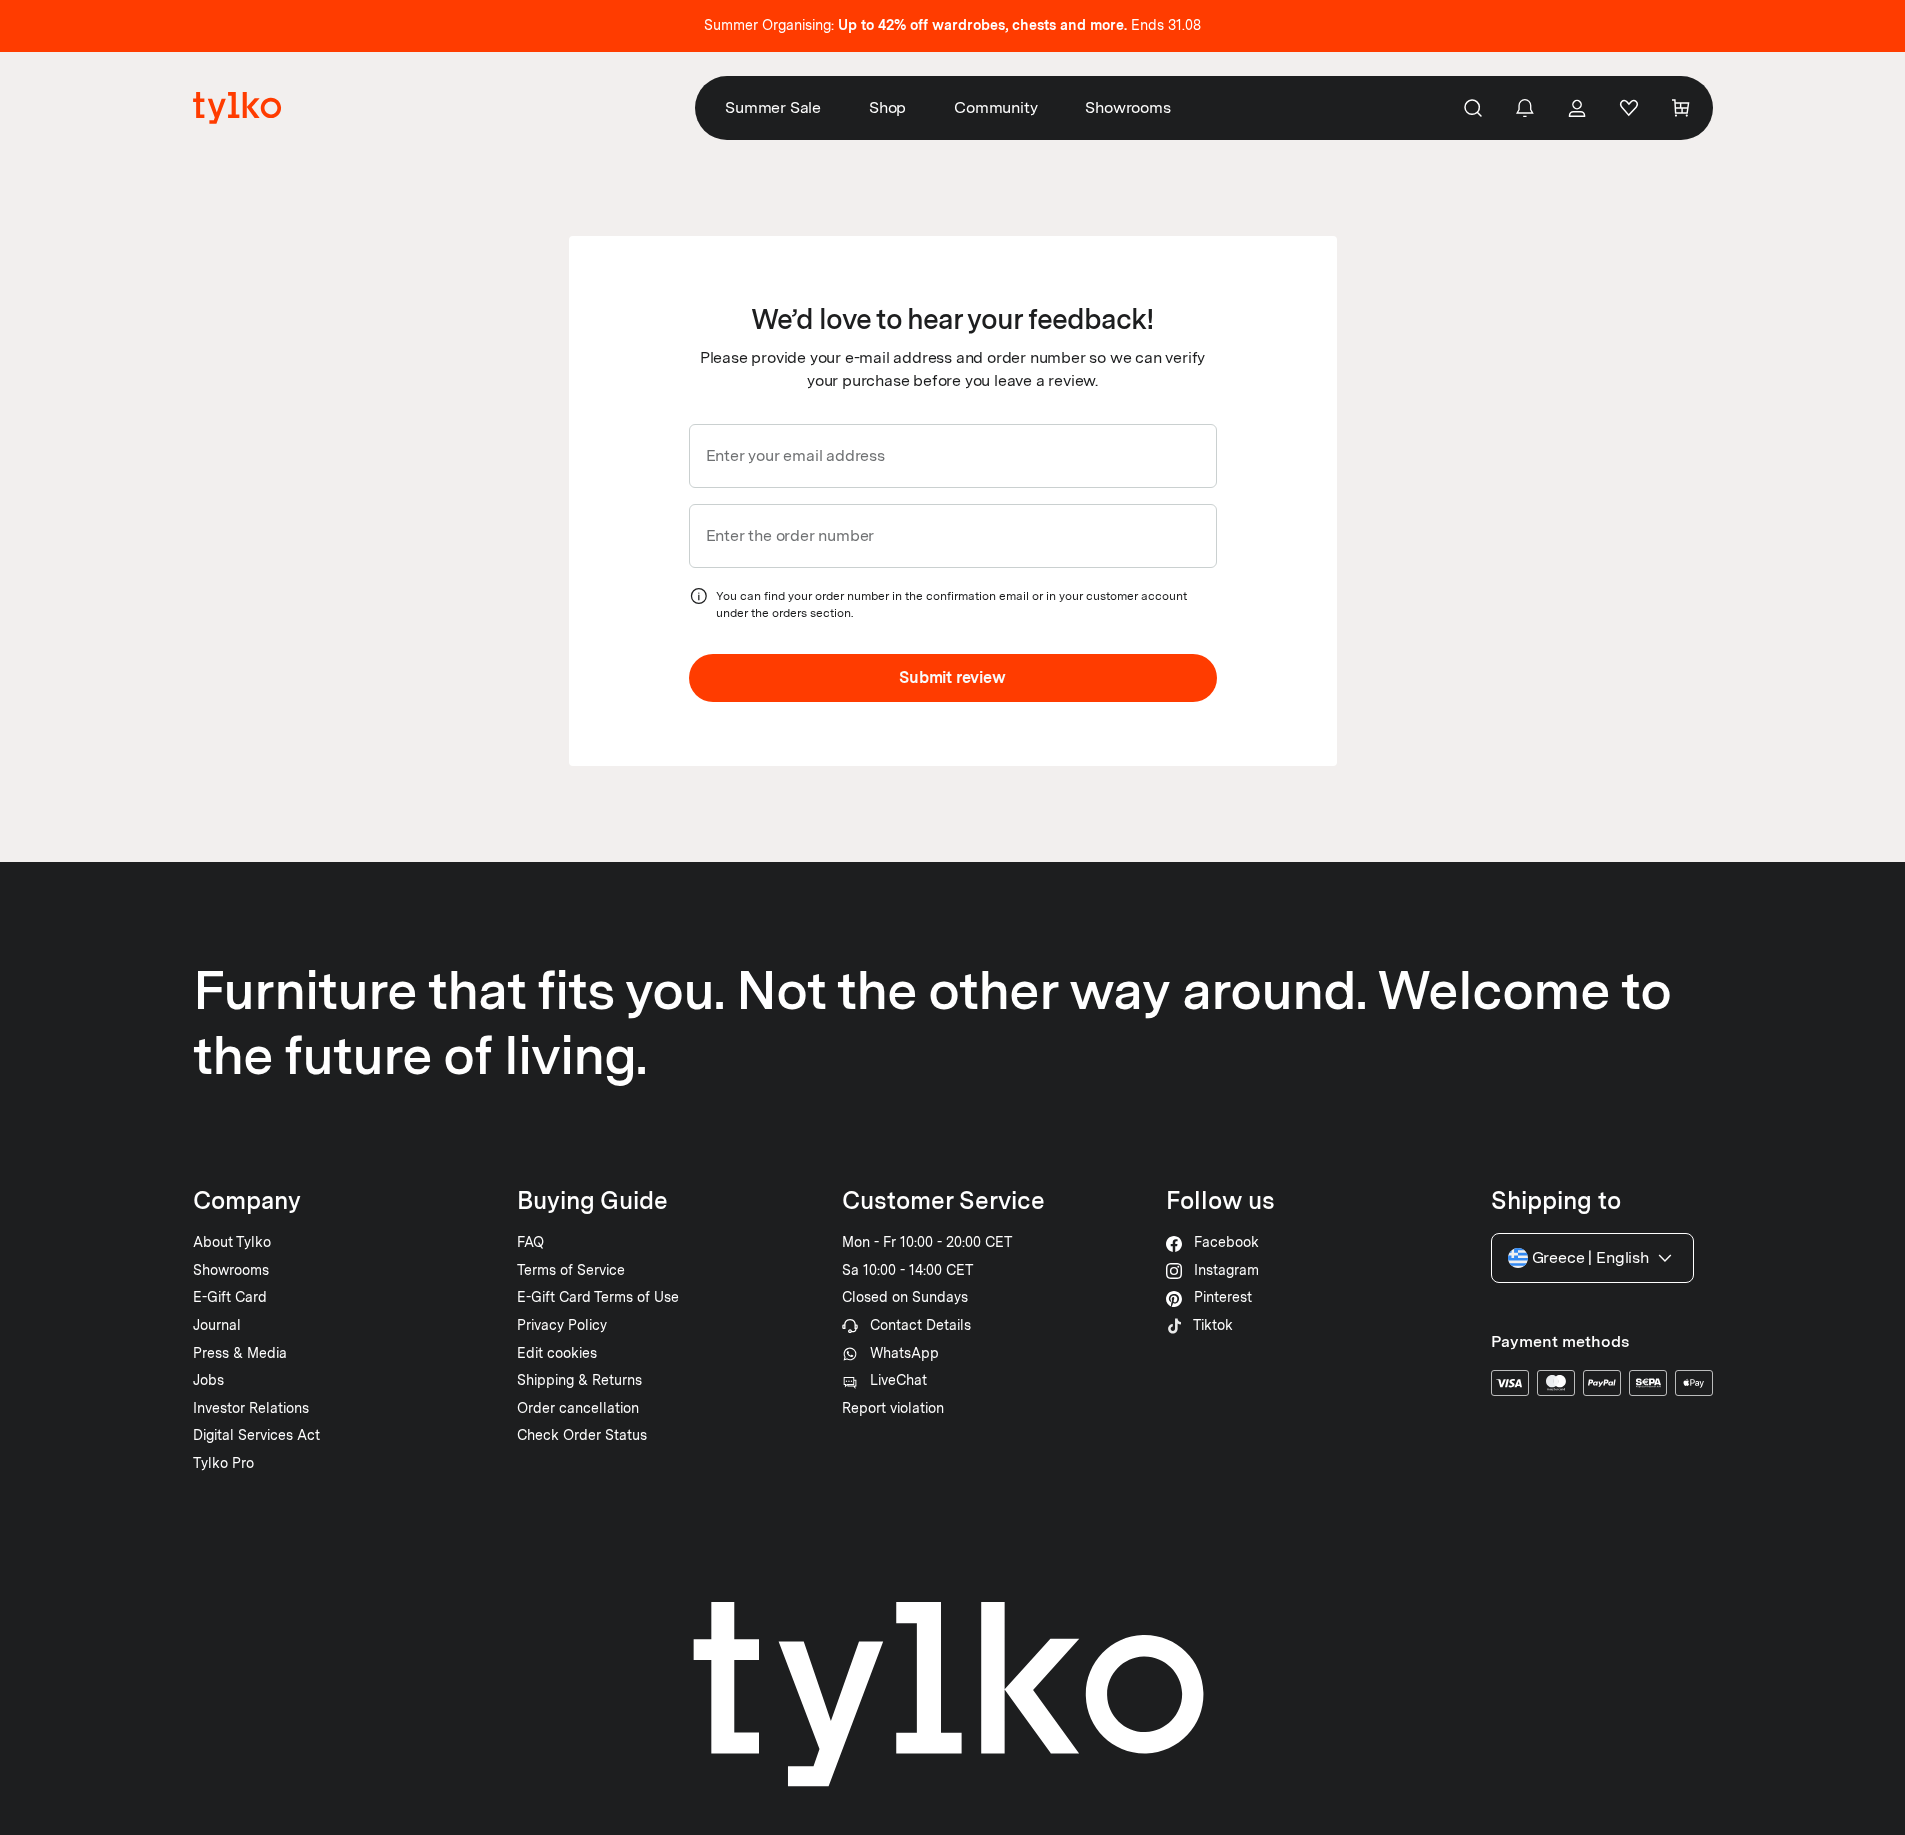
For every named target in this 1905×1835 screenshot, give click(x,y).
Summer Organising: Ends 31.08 (952, 25)
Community (995, 107)
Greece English (1590, 1257)
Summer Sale (773, 107)
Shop (887, 107)
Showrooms (1127, 107)
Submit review (952, 677)
